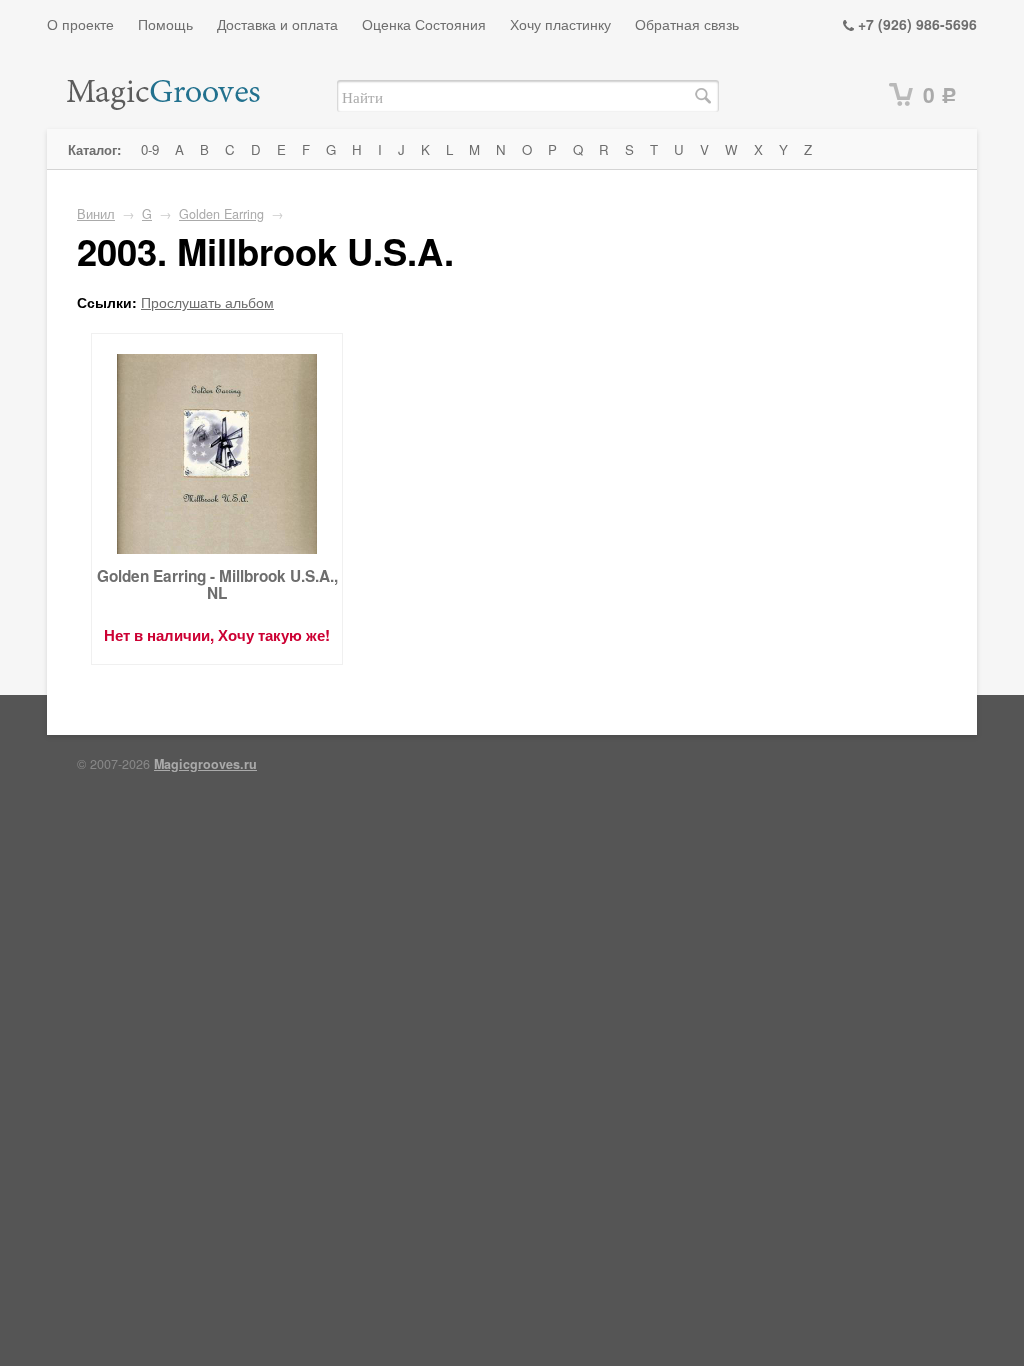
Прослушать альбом (207, 302)
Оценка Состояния (424, 24)
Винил (96, 214)
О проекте (80, 24)
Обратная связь (687, 24)
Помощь (165, 24)
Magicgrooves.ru (205, 764)
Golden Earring (221, 214)
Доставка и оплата (277, 24)
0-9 (150, 149)
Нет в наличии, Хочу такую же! (217, 635)
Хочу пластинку (560, 24)
